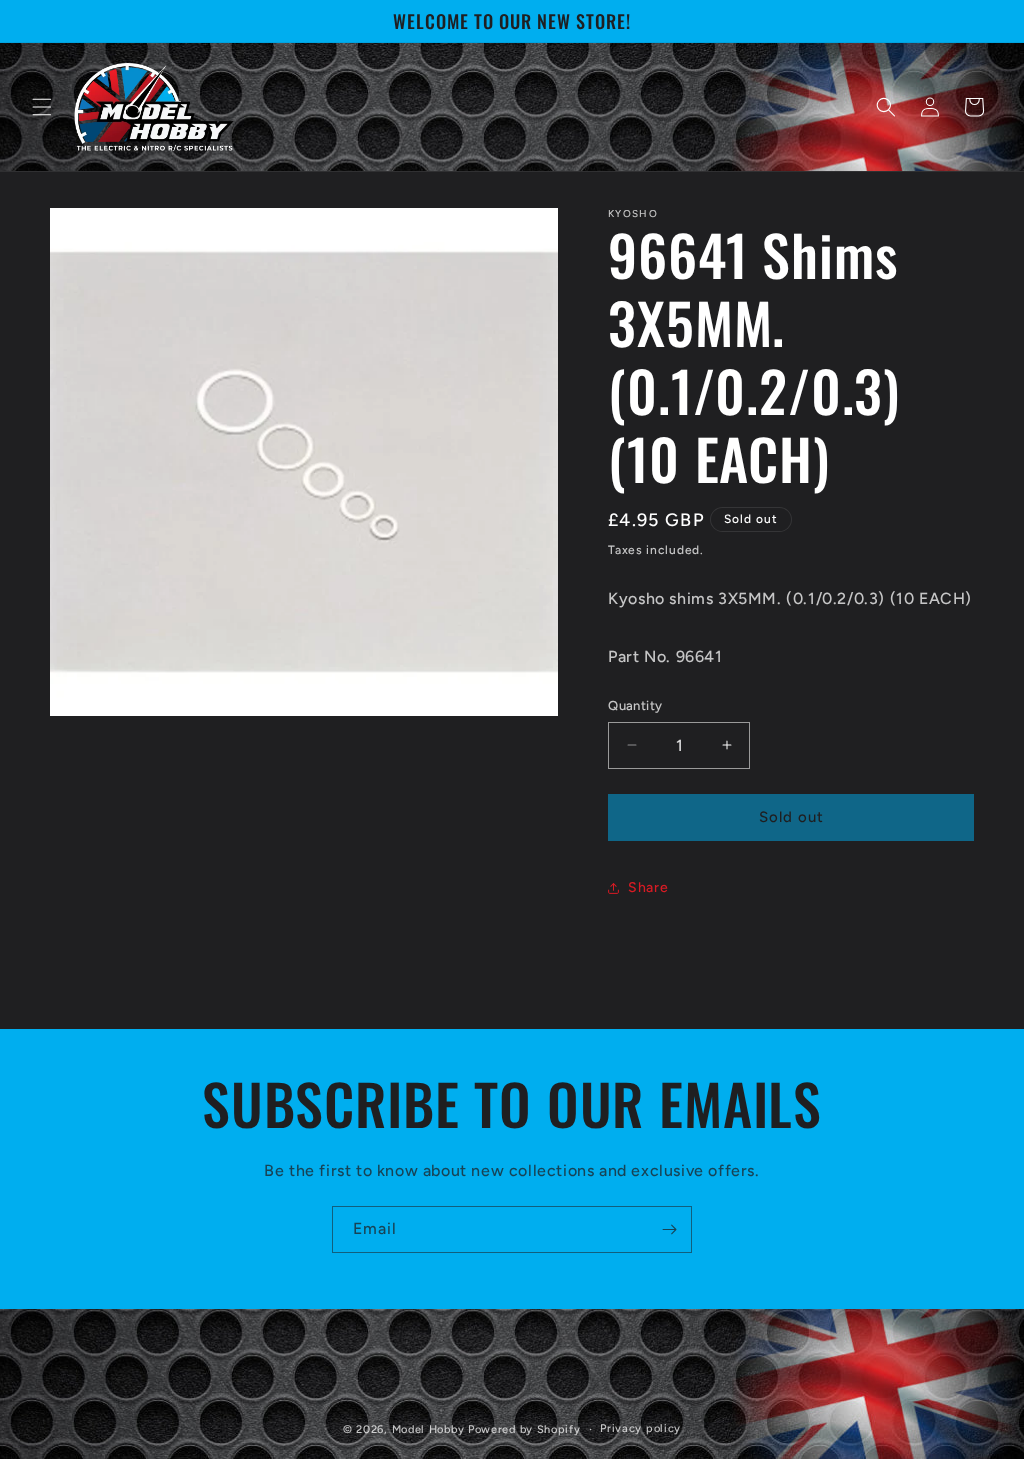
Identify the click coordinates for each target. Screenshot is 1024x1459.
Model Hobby (428, 1429)
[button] (42, 107)
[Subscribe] (669, 1229)
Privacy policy (640, 1428)
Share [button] (648, 887)
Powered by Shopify (524, 1429)
